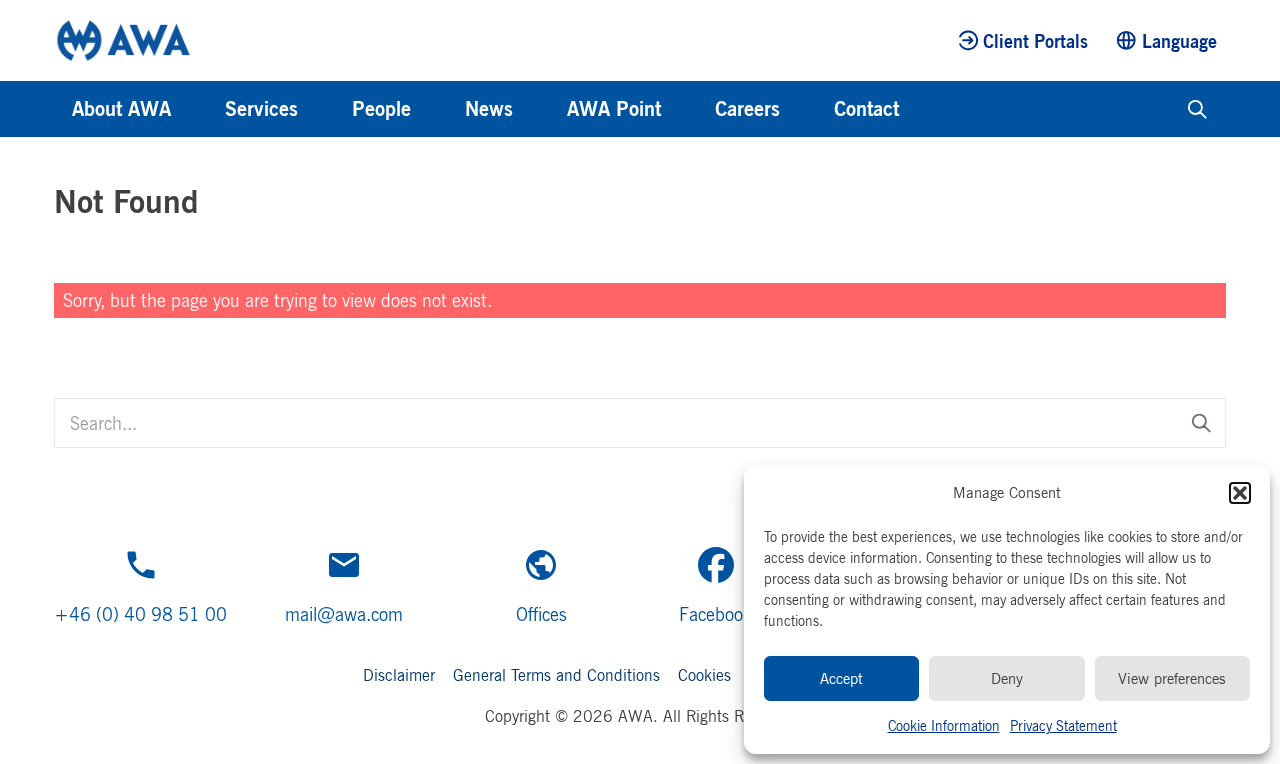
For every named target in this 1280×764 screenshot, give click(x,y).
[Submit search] (1201, 423)
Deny (1007, 678)
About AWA (121, 108)
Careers (747, 108)
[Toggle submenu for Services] (325, 109)
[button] (1240, 493)
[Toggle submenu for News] (540, 109)
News (489, 108)
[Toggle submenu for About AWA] (198, 109)
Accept (841, 678)
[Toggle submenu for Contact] (926, 109)
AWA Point (614, 108)
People (381, 108)
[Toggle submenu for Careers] (807, 109)
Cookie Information (944, 725)
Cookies (704, 675)
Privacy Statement (1063, 725)
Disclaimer (399, 675)
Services (261, 108)
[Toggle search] (1197, 109)
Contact (866, 108)
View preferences (1172, 678)
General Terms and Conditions (556, 675)
